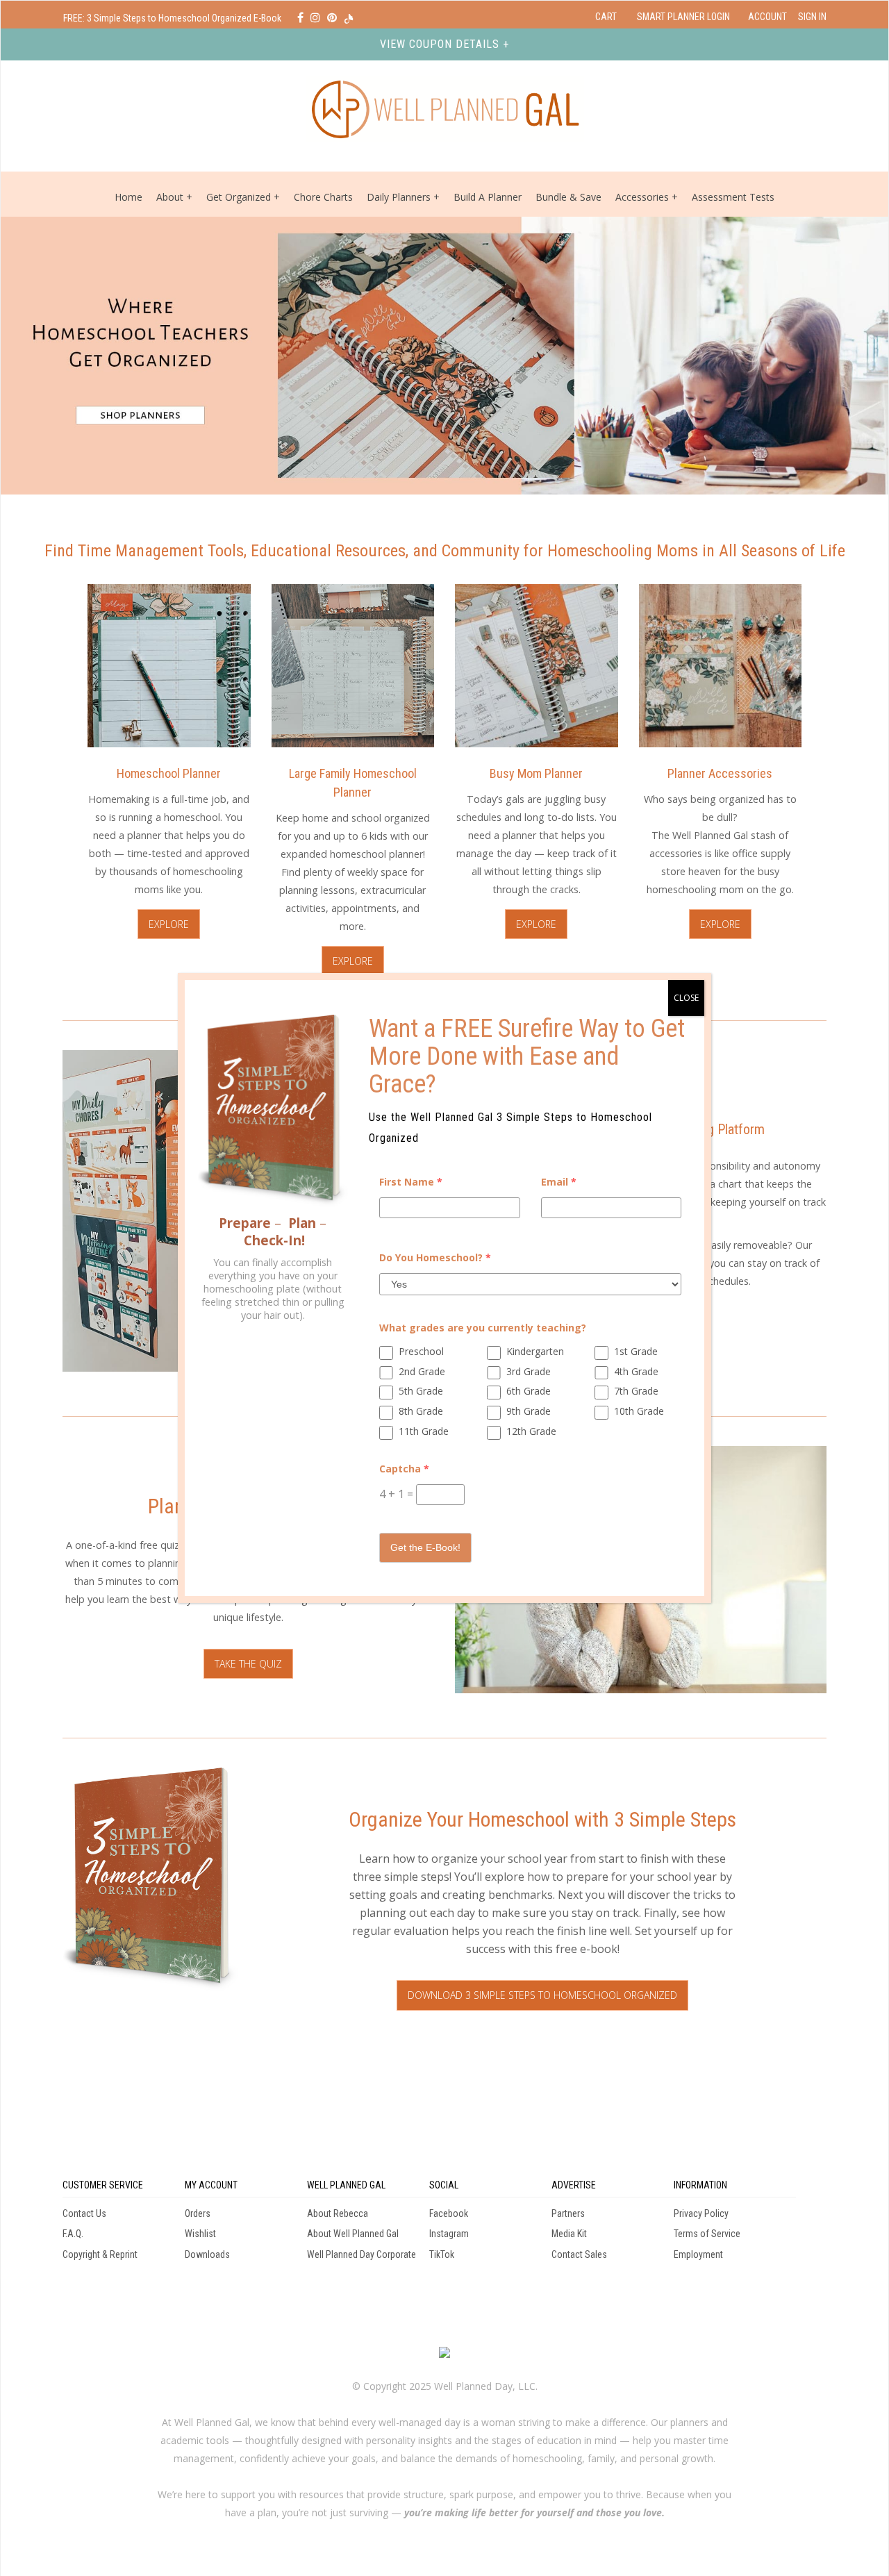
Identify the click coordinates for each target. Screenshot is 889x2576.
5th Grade (421, 1391)
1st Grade (636, 1351)
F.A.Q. (73, 2234)
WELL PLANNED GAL (346, 2185)
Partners (568, 2213)
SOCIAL (444, 2185)
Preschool (421, 1351)
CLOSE (686, 998)
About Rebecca (338, 2213)
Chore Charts (323, 197)
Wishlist (200, 2234)
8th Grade (421, 1411)
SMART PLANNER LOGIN (683, 17)
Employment (698, 2254)
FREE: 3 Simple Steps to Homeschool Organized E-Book (173, 18)
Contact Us (84, 2213)
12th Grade (531, 1431)
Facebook (449, 2213)
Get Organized (239, 197)
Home (128, 197)
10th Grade (639, 1411)
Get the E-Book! (425, 1547)
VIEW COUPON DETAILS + (444, 44)
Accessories (642, 197)
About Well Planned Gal (353, 2234)
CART (606, 17)
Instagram (449, 2234)
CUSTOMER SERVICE (103, 2185)
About (170, 197)
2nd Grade (422, 1371)
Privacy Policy (701, 2213)
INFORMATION (700, 2185)
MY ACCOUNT (211, 2185)
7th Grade (636, 1391)
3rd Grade (529, 1371)
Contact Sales (579, 2254)
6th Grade (529, 1391)
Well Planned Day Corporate (362, 2254)
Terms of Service (707, 2234)
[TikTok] (349, 18)
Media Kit (569, 2234)
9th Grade (529, 1411)
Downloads (207, 2254)
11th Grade (424, 1431)
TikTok (442, 2254)
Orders (198, 2213)
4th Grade (636, 1371)
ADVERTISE (574, 2185)
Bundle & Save (568, 197)
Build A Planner (488, 197)
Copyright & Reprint (100, 2254)
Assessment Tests (733, 197)
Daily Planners (400, 197)
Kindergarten (535, 1351)
